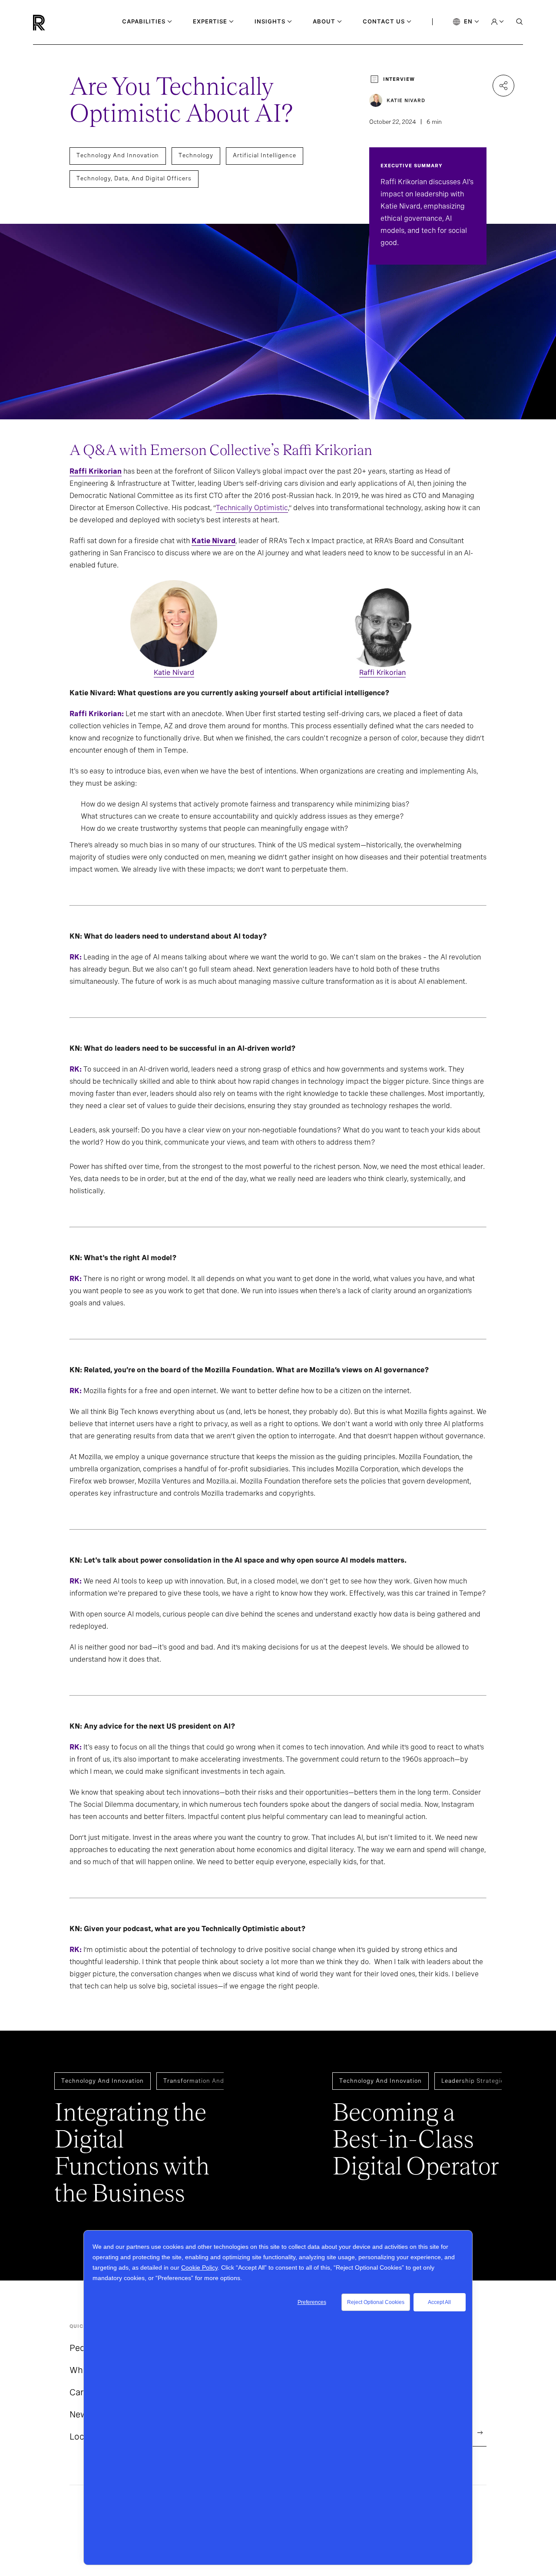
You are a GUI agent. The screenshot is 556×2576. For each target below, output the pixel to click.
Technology (196, 155)
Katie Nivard (213, 541)
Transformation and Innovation (211, 2081)
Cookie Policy (199, 2267)
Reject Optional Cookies (376, 2302)
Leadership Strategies (475, 2081)
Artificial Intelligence (265, 155)
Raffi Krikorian (382, 672)
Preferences (312, 2302)
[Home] (54, 23)
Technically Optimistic (252, 508)
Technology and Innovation (118, 155)
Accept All (439, 2302)
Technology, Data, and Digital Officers (134, 178)
